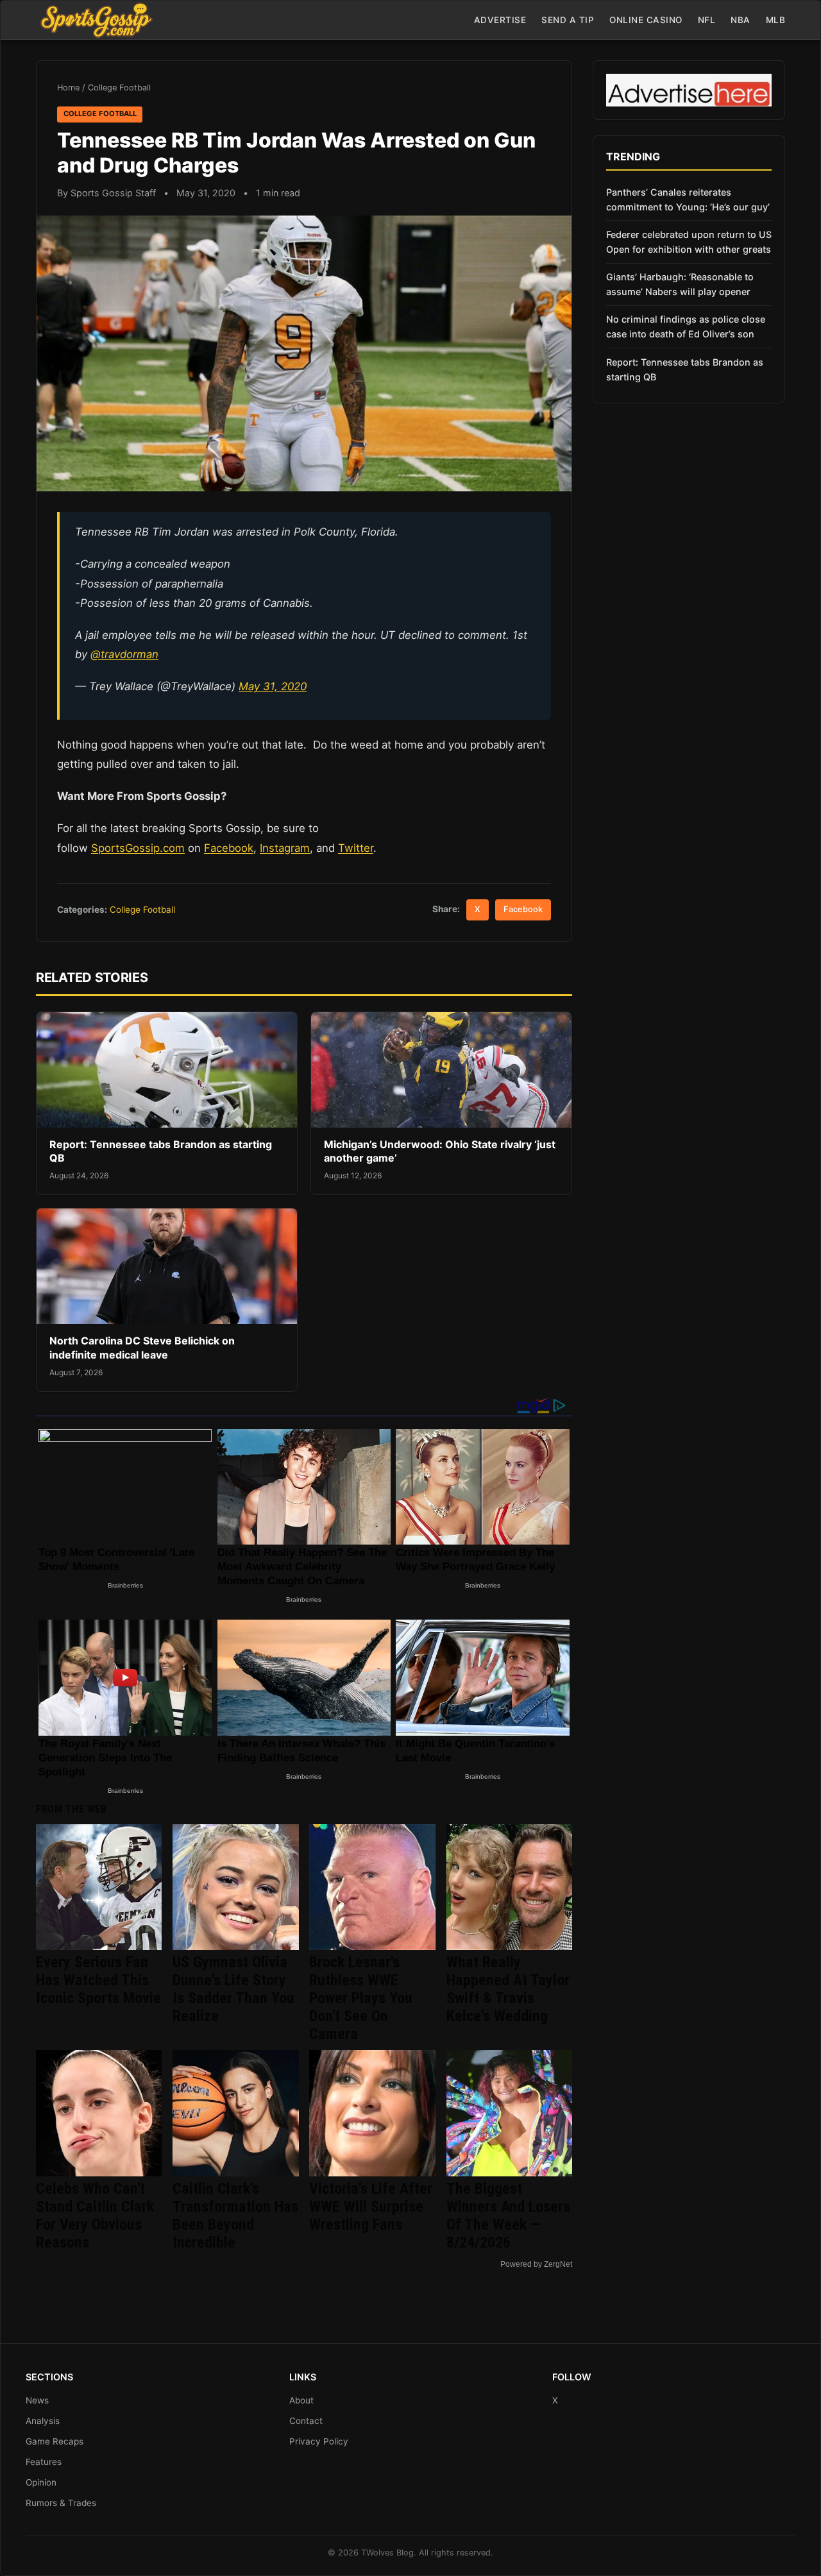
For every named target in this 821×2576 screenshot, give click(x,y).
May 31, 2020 (273, 686)
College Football (119, 88)
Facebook (229, 848)
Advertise (500, 20)
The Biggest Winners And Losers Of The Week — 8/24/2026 (508, 2216)
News (37, 2400)
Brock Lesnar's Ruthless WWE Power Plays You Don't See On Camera (361, 1998)
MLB (776, 20)
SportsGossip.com (138, 848)
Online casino (646, 20)
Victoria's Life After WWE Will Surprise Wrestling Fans (371, 2207)
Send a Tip (568, 20)
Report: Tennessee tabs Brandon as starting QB (685, 369)
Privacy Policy (319, 2441)
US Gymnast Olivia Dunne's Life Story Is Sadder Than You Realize (233, 1989)
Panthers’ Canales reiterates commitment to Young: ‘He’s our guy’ (688, 199)
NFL (707, 20)
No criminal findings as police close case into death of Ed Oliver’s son (686, 326)
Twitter (356, 848)
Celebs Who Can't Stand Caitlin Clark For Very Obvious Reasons (95, 2216)
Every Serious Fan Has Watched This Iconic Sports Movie (98, 1980)
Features (44, 2462)
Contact (306, 2421)
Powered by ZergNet (536, 2264)
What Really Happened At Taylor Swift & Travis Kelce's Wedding (508, 1989)
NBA (741, 20)
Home (68, 88)
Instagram (285, 848)
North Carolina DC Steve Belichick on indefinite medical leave (142, 1348)
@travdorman (124, 654)
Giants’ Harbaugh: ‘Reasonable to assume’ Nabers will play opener (680, 284)
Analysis (43, 2421)
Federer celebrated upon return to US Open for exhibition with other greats (689, 242)
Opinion (41, 2482)
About (301, 2400)
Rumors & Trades (61, 2503)
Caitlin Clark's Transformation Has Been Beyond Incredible (235, 2216)
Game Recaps (55, 2441)
